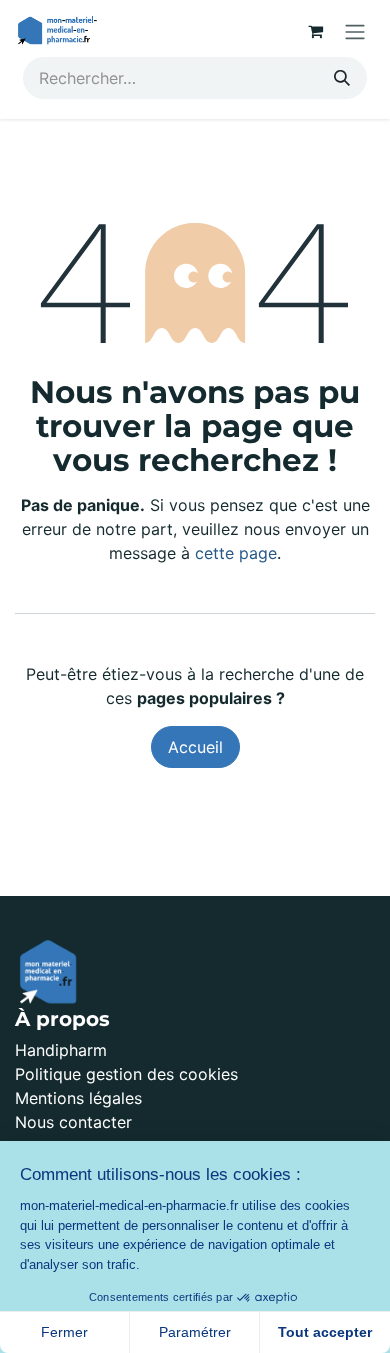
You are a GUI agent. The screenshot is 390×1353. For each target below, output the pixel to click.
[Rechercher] (342, 78)
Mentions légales (78, 1098)
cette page (236, 553)
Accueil (195, 747)
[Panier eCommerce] (315, 31)
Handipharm (61, 1050)
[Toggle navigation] (355, 31)
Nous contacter (73, 1122)
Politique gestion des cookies (126, 1074)
